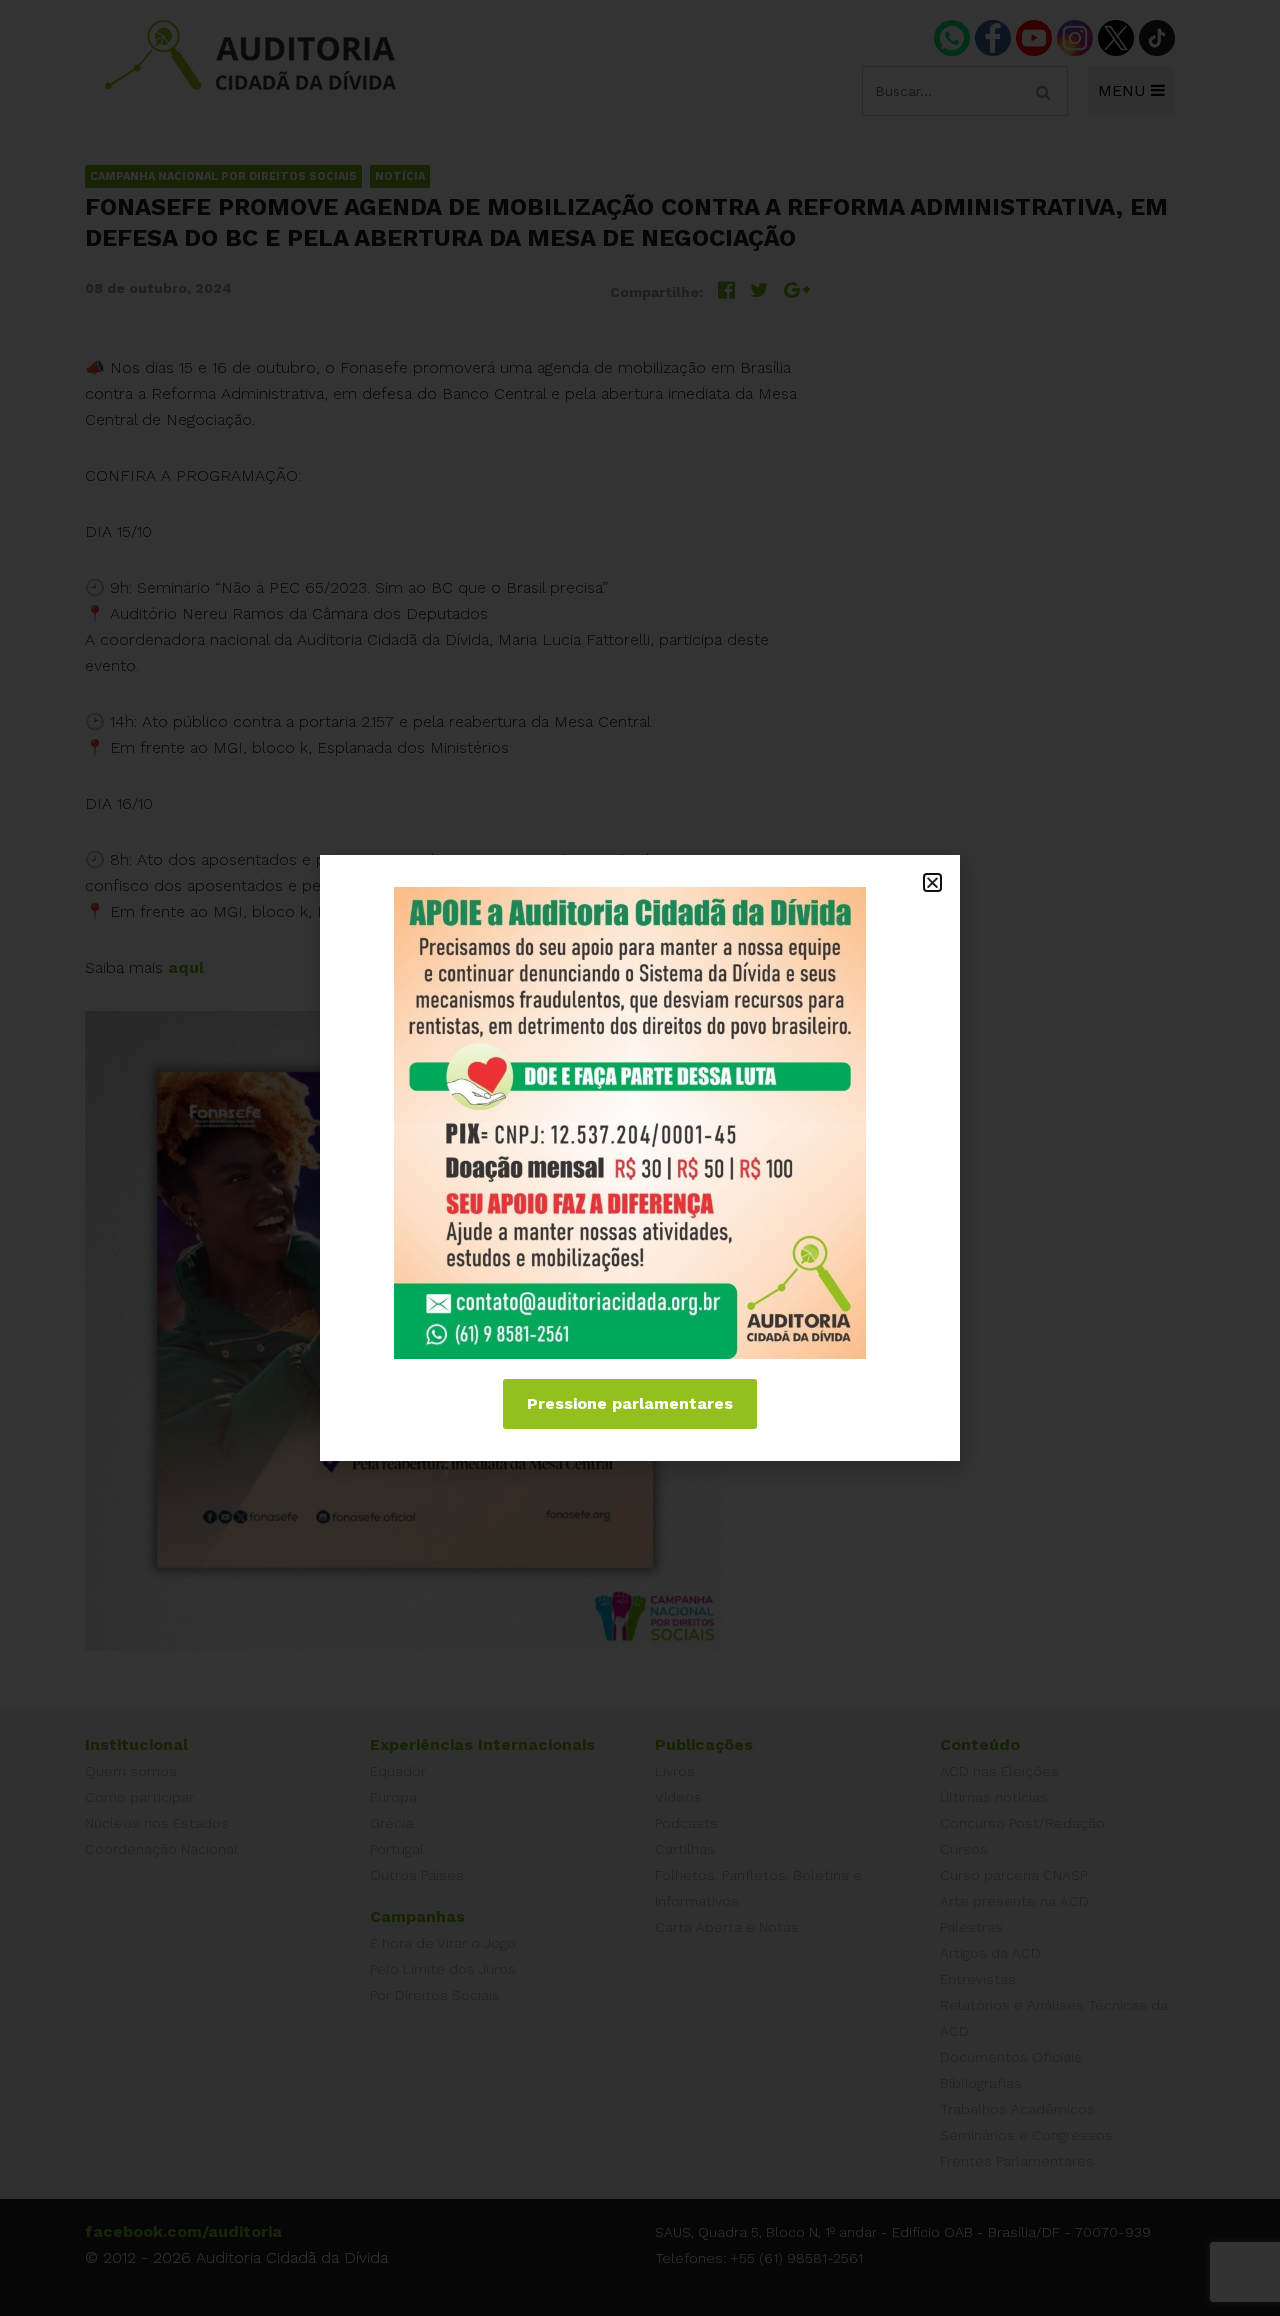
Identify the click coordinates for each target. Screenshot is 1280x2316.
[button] (932, 882)
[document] (640, 1158)
